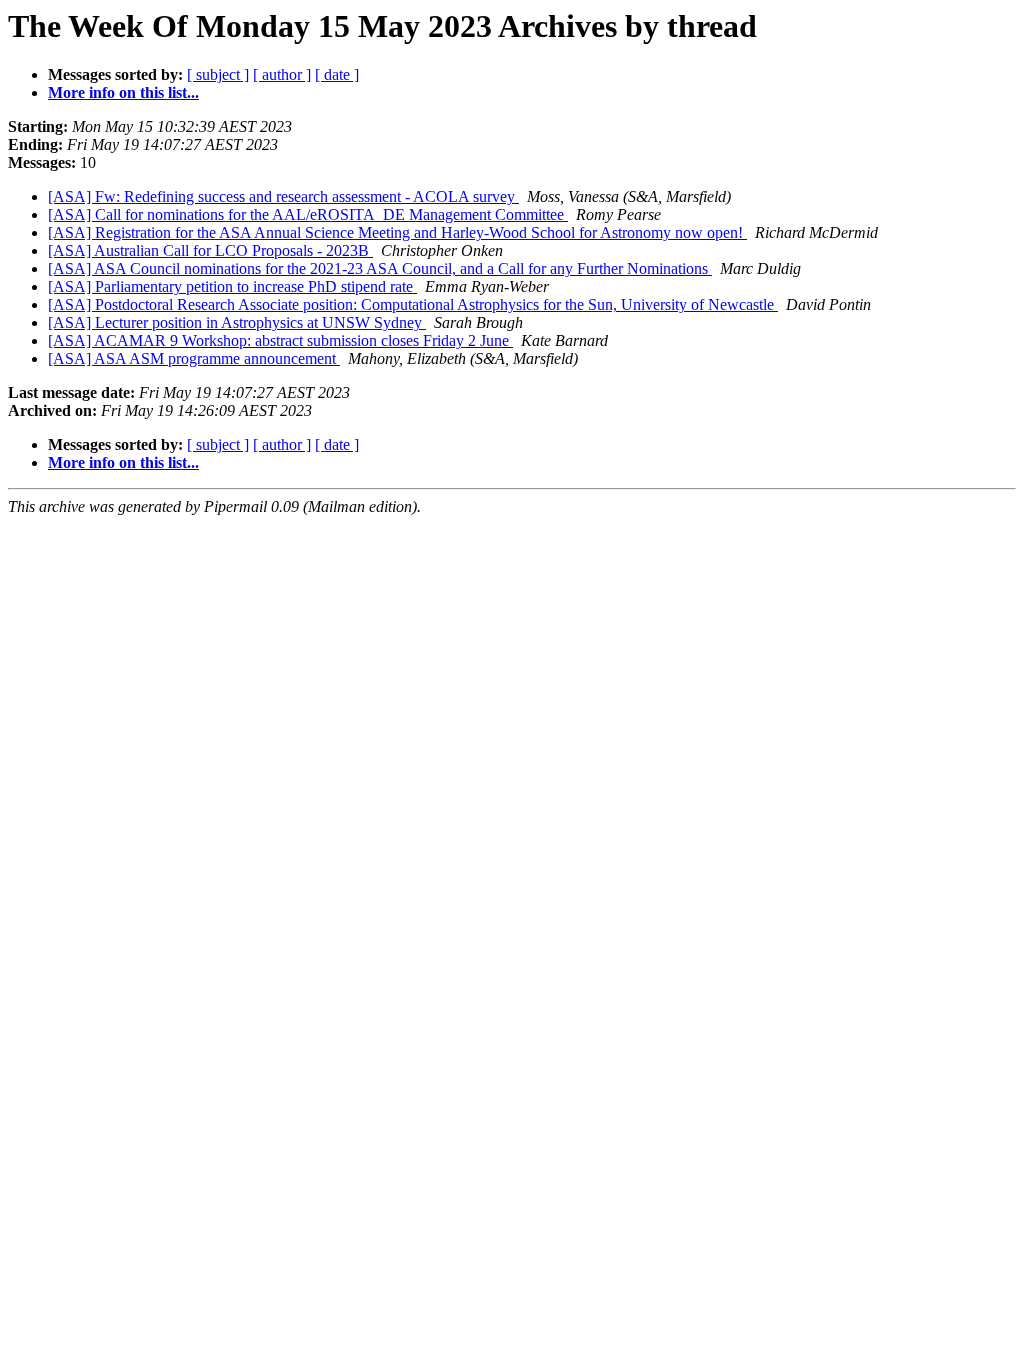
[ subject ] (218, 74)
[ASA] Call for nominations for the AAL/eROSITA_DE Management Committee (308, 214)
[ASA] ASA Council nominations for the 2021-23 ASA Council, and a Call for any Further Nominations (380, 268)
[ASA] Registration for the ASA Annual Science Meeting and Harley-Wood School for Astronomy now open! (397, 232)
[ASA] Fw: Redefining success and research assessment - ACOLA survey (283, 196)
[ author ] (282, 74)
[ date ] (337, 74)
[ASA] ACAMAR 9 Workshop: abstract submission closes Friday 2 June (280, 340)
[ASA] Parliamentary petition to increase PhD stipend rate (232, 286)
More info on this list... (123, 92)
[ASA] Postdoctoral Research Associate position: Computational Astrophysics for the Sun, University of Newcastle (413, 304)
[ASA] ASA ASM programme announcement (194, 358)
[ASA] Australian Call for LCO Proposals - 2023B (210, 250)
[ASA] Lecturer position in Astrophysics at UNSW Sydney (237, 322)
